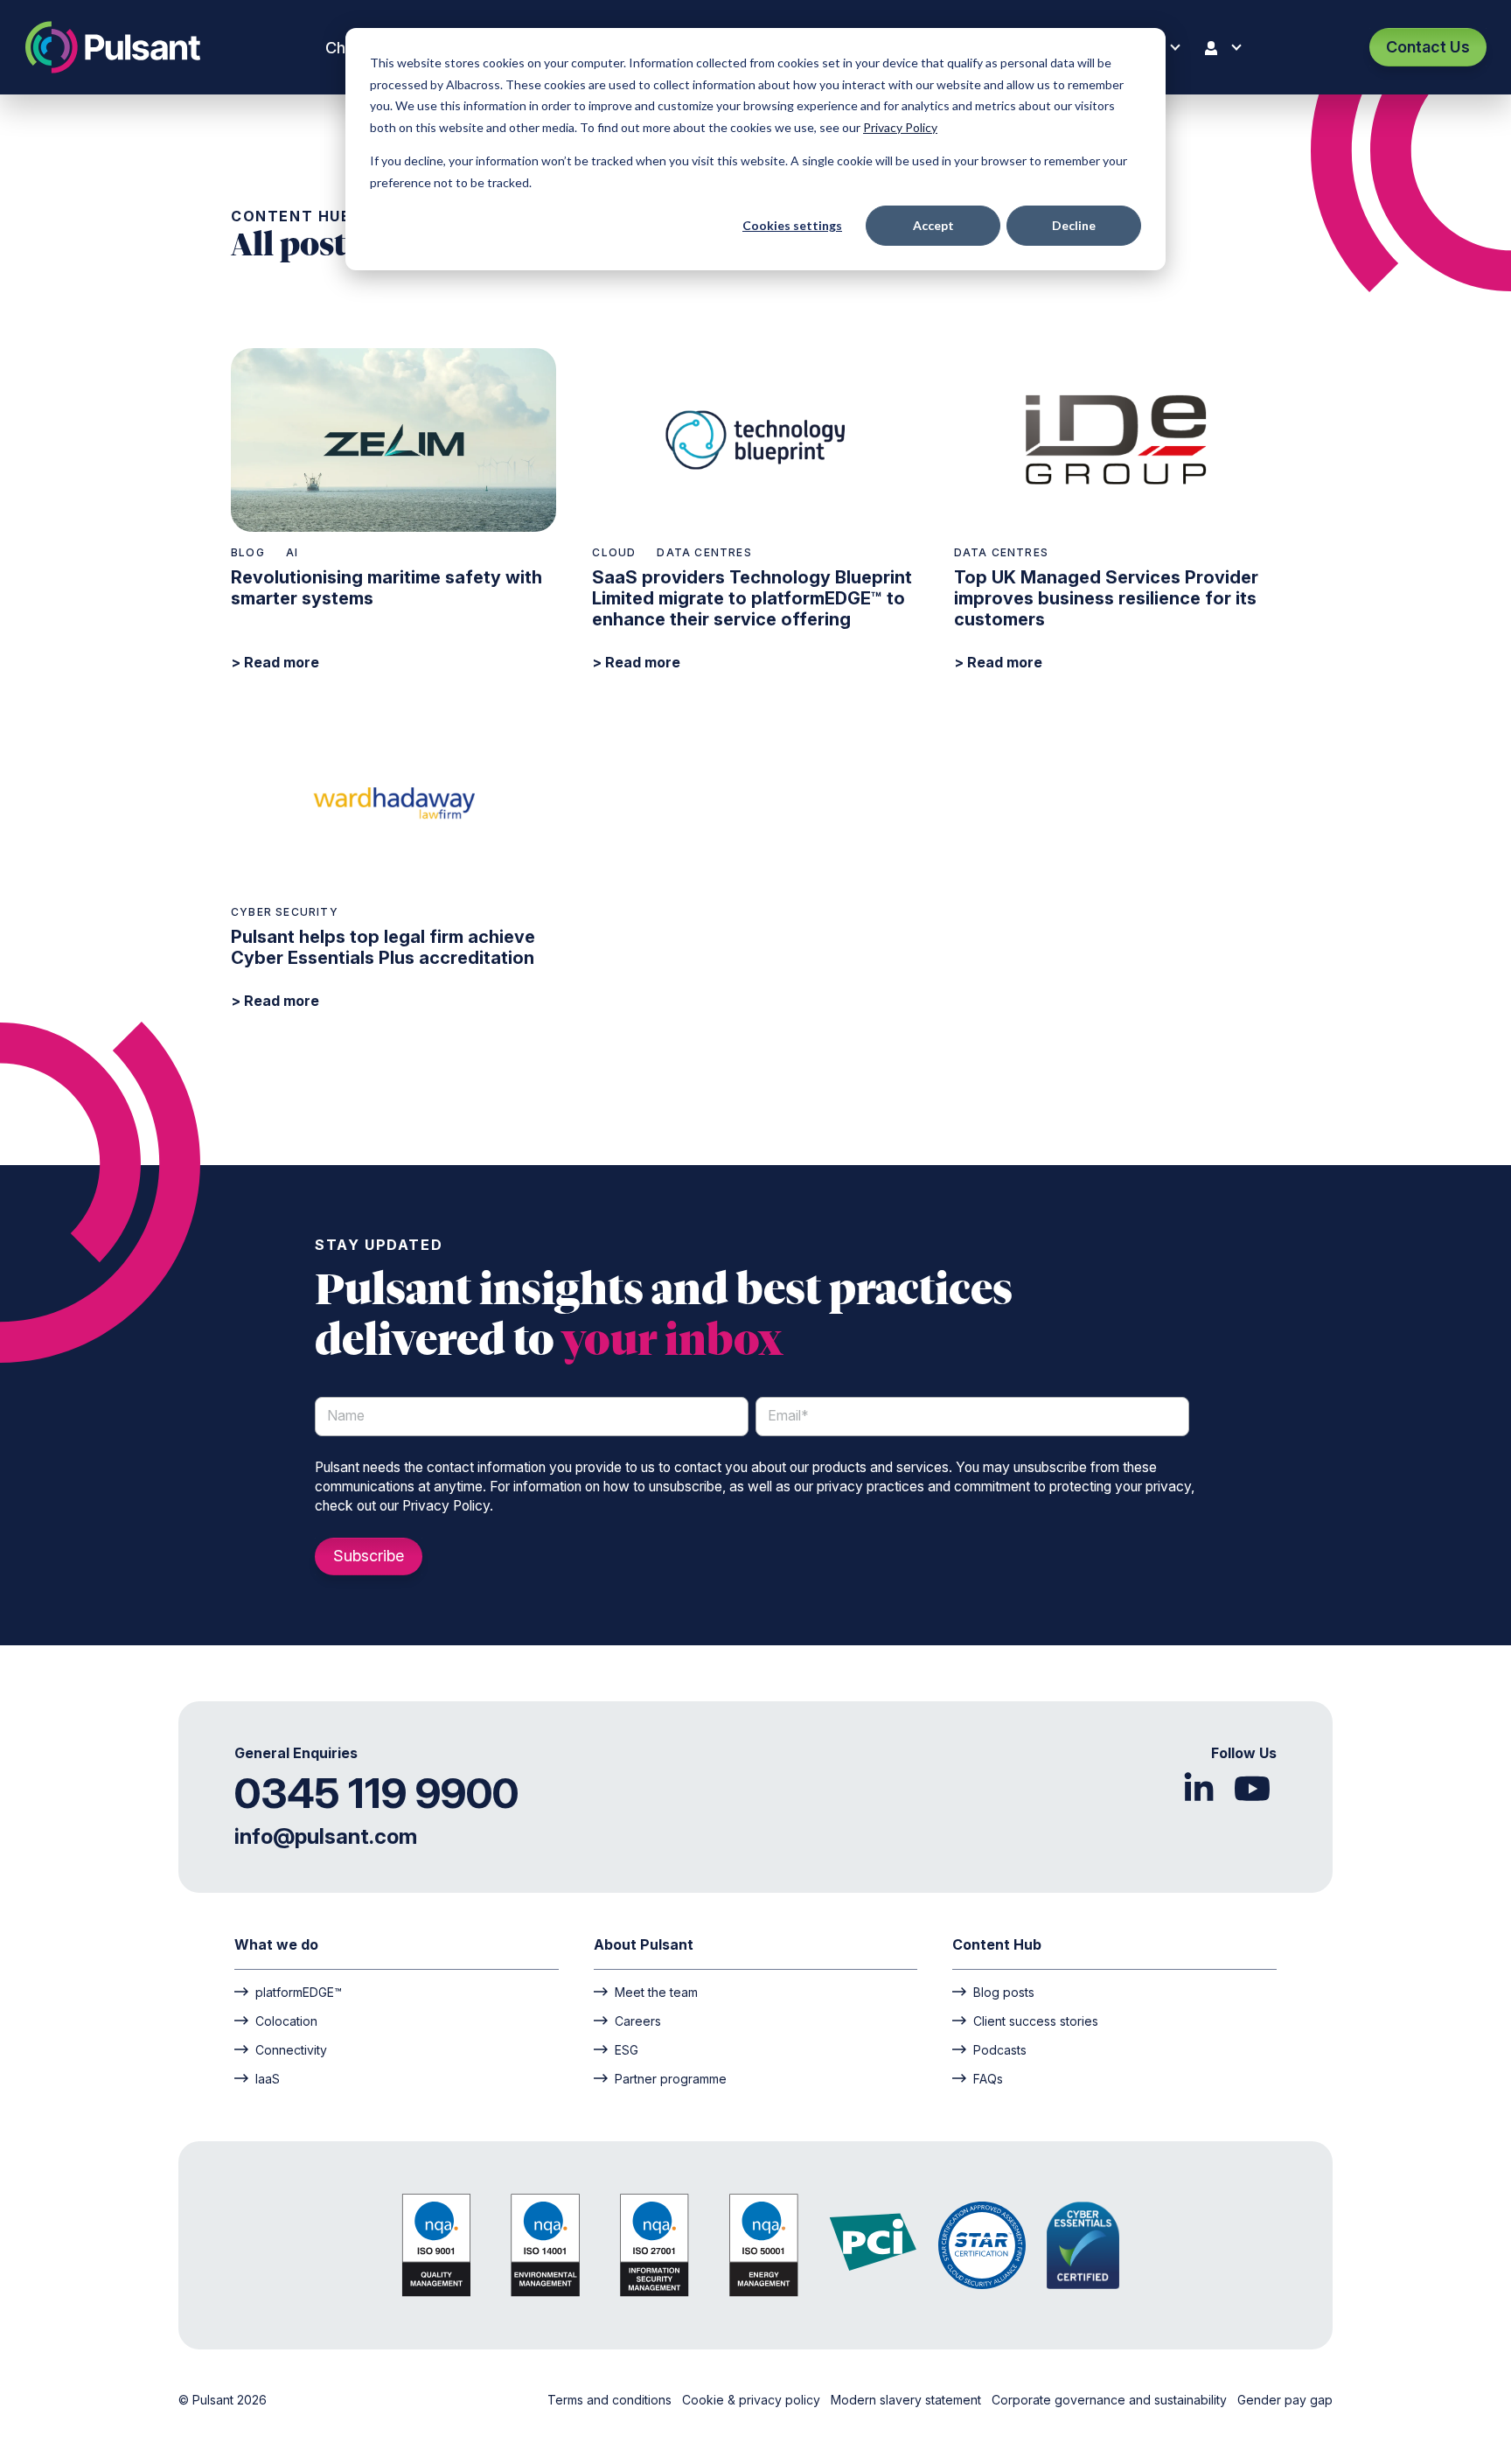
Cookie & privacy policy (753, 2400)
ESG (627, 2049)
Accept (933, 225)
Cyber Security (285, 912)
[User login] (1227, 48)
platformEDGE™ (299, 1992)
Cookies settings (792, 225)
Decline (1074, 225)
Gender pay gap (1285, 2400)
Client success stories (1036, 2021)
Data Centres (704, 552)
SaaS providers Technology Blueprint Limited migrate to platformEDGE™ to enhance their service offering (752, 598)
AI (292, 552)
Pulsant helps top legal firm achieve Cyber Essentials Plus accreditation (383, 947)
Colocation (286, 2021)
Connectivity (291, 2049)
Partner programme (671, 2078)
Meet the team (656, 1992)
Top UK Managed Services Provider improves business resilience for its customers (1106, 598)
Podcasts (1000, 2049)
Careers (638, 2021)
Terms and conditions (611, 2400)
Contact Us (1428, 47)
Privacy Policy (900, 127)
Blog (248, 552)
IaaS (268, 2078)
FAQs (988, 2078)
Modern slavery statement (908, 2400)
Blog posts (1004, 1992)
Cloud (614, 552)
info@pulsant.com (326, 1836)
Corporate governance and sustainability (1111, 2400)
